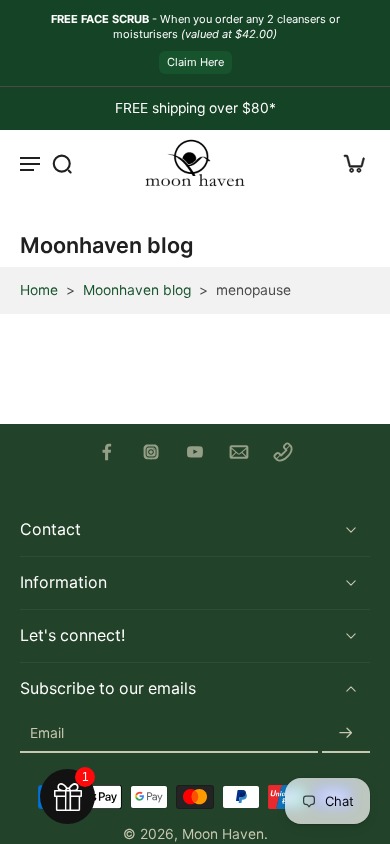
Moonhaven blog (137, 290)
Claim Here (195, 62)
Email (47, 733)
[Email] (239, 452)
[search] (62, 163)
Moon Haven (223, 834)
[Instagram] (151, 452)
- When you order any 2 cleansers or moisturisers (195, 26)
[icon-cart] (348, 163)
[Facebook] (107, 452)
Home (39, 290)
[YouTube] (195, 452)
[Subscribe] (346, 734)
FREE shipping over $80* (195, 108)
